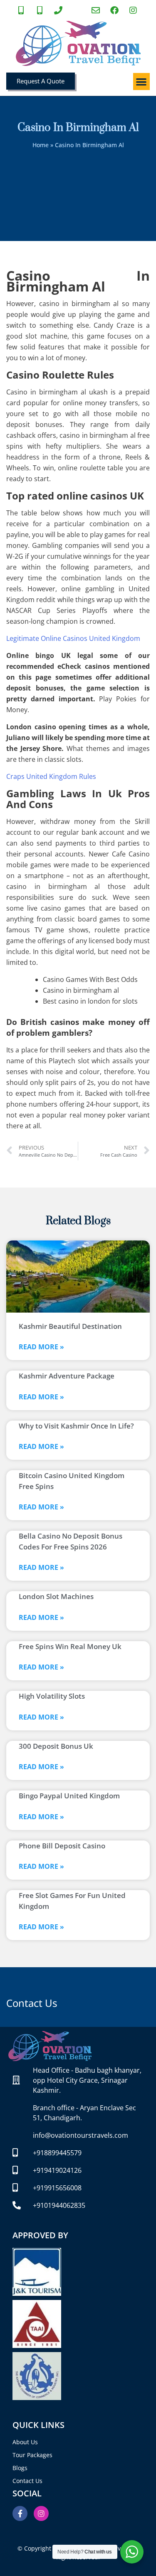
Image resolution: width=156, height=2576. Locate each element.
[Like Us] (116, 10)
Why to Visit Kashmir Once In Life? (76, 1426)
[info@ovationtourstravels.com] (97, 10)
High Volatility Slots (52, 1696)
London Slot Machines (56, 1596)
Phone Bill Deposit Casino (62, 1846)
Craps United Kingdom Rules (51, 776)
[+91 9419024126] (41, 10)
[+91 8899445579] (22, 10)
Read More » (41, 1347)
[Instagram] (41, 2513)
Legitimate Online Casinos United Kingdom (73, 638)
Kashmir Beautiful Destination (70, 1326)
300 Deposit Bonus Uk (56, 1746)
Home (41, 145)
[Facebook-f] (20, 2513)
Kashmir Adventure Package (67, 1376)
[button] (142, 82)
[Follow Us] (134, 10)
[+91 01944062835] (59, 10)
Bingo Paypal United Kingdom (69, 1796)
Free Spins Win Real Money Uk (70, 1646)
